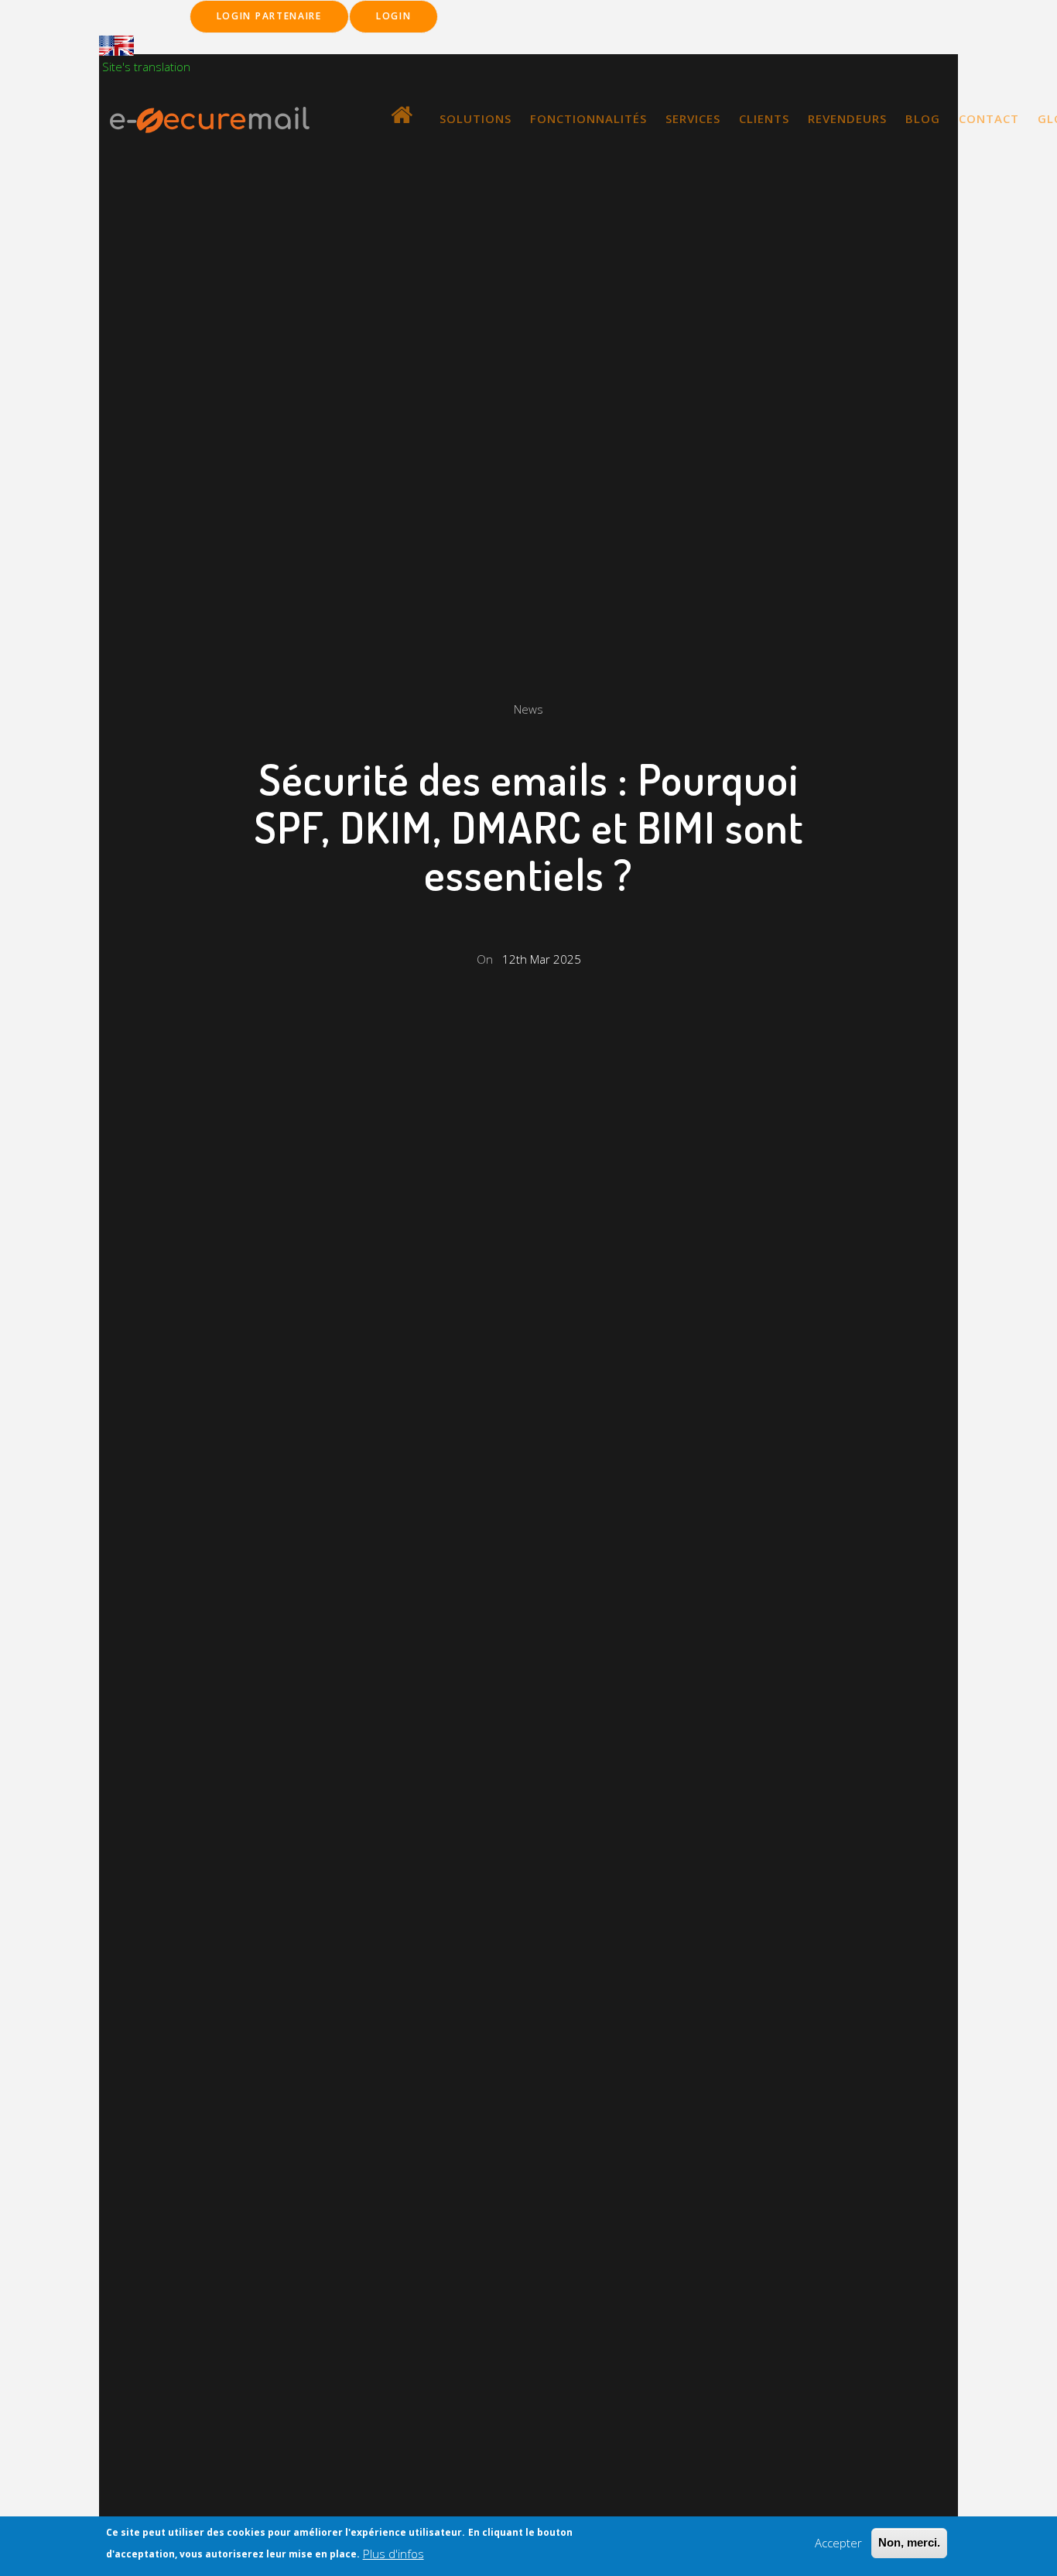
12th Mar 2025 (542, 959)
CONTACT (989, 118)
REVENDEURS (847, 118)
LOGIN (394, 16)
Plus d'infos (393, 2554)
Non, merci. (909, 2542)
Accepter (838, 2543)
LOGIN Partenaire (269, 16)
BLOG (923, 118)
